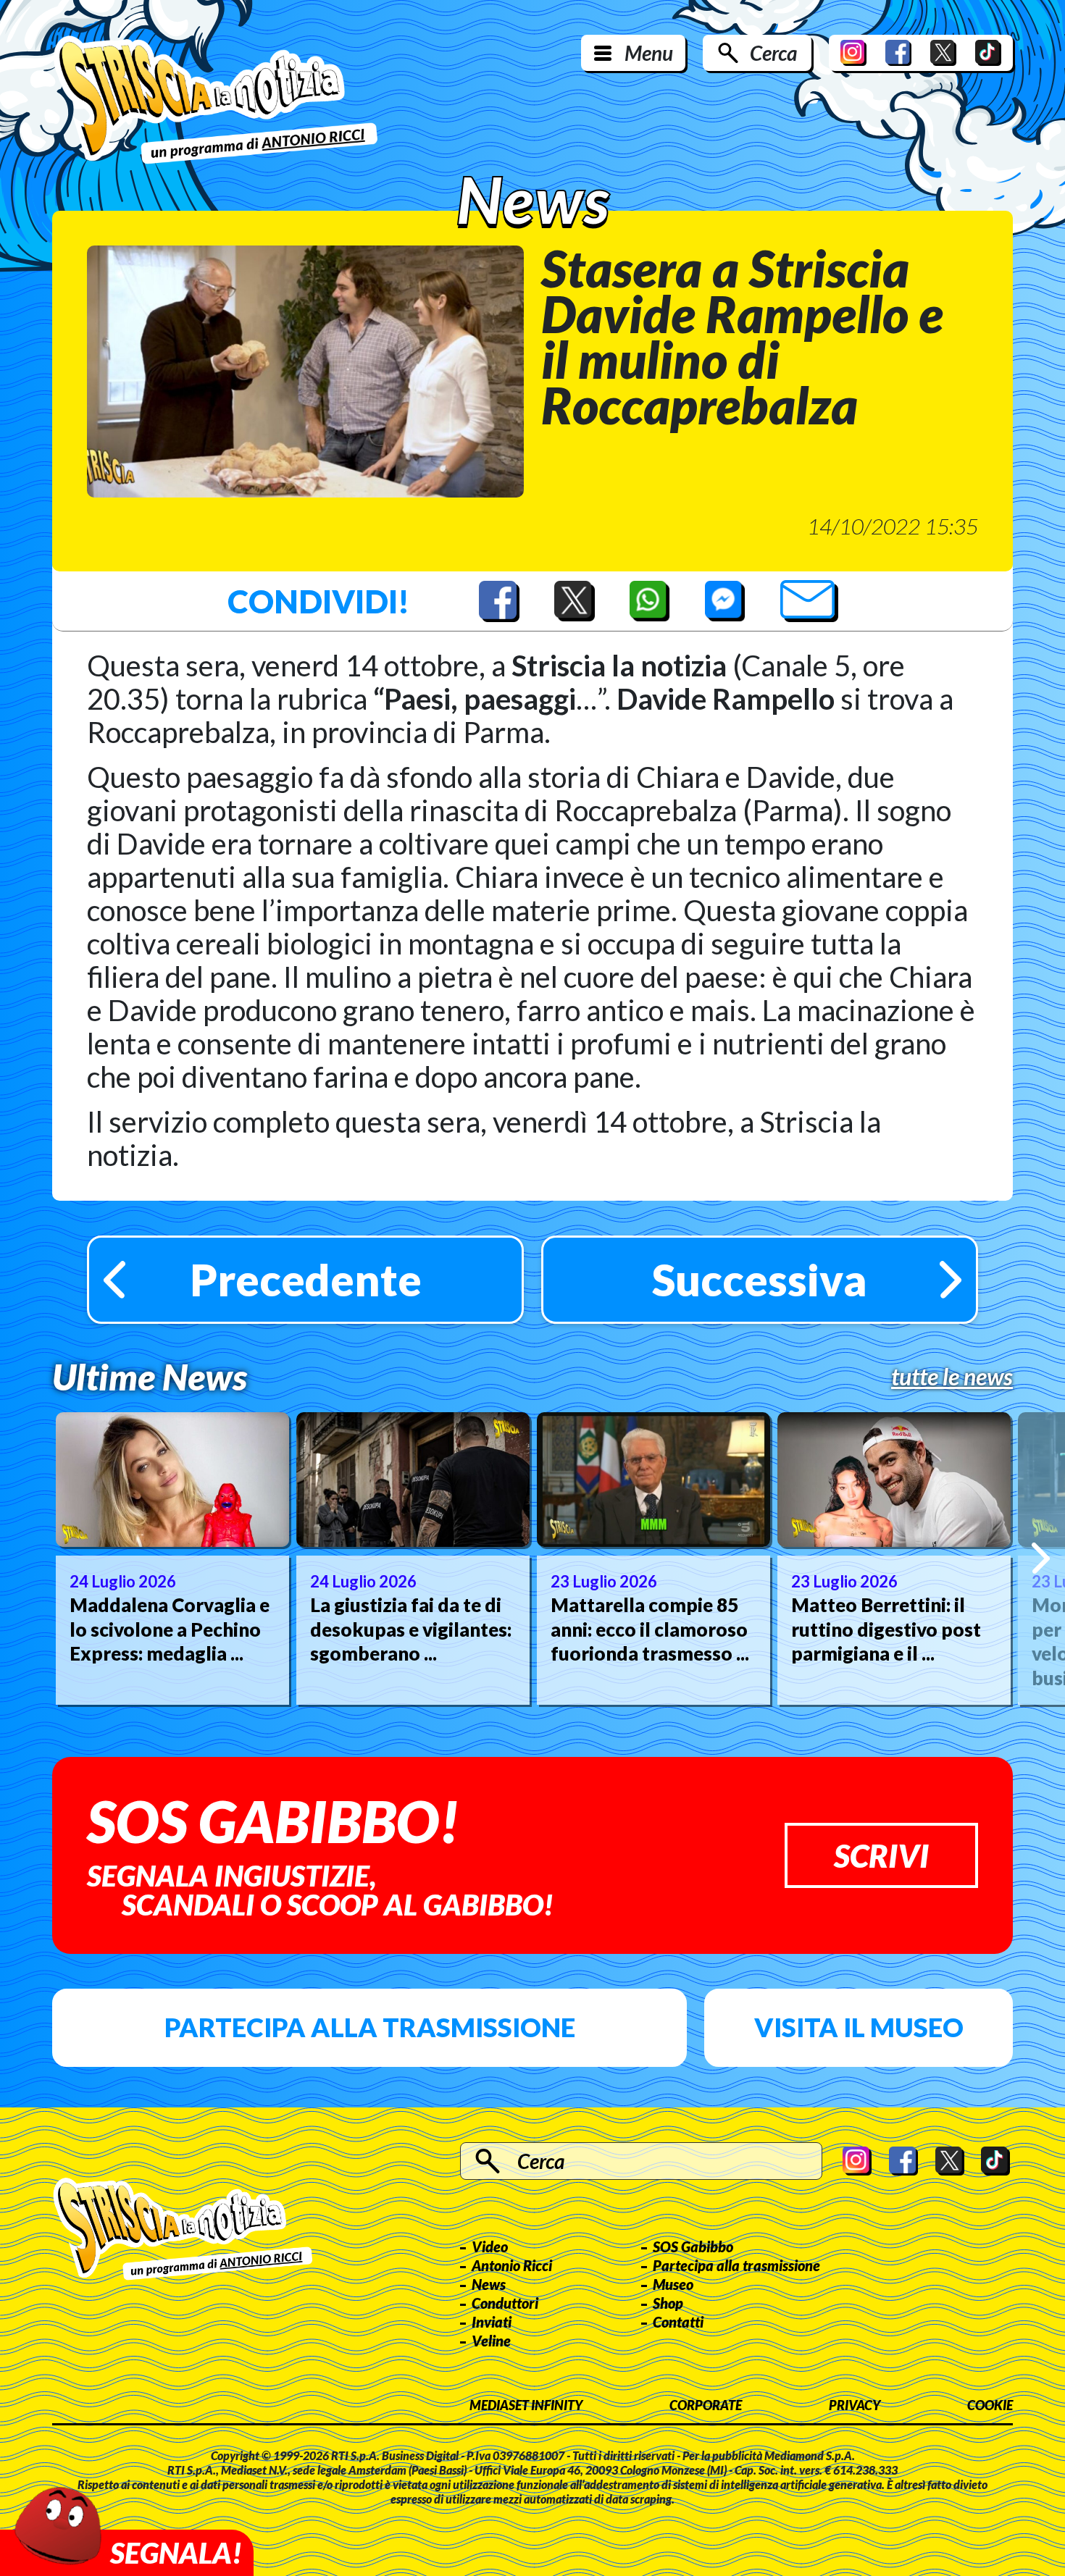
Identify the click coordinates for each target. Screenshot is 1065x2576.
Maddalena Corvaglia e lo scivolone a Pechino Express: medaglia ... (170, 1629)
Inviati (492, 2322)
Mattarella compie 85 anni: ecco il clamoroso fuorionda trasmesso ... (650, 1629)
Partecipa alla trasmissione (370, 2027)
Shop (668, 2303)
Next (1041, 1558)
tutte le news (952, 1377)
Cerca (773, 53)
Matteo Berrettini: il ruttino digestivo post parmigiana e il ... (886, 1629)
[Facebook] (898, 53)
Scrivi (881, 1855)
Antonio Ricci (512, 2265)
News (489, 2284)
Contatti (678, 2322)
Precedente (306, 1280)
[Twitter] (943, 53)
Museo (673, 2284)
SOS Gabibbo (693, 2246)
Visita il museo (859, 2027)
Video (490, 2246)
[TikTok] (988, 53)
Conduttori (505, 2303)
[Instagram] (853, 53)
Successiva (760, 1280)
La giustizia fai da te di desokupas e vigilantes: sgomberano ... (411, 1629)
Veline (491, 2341)
